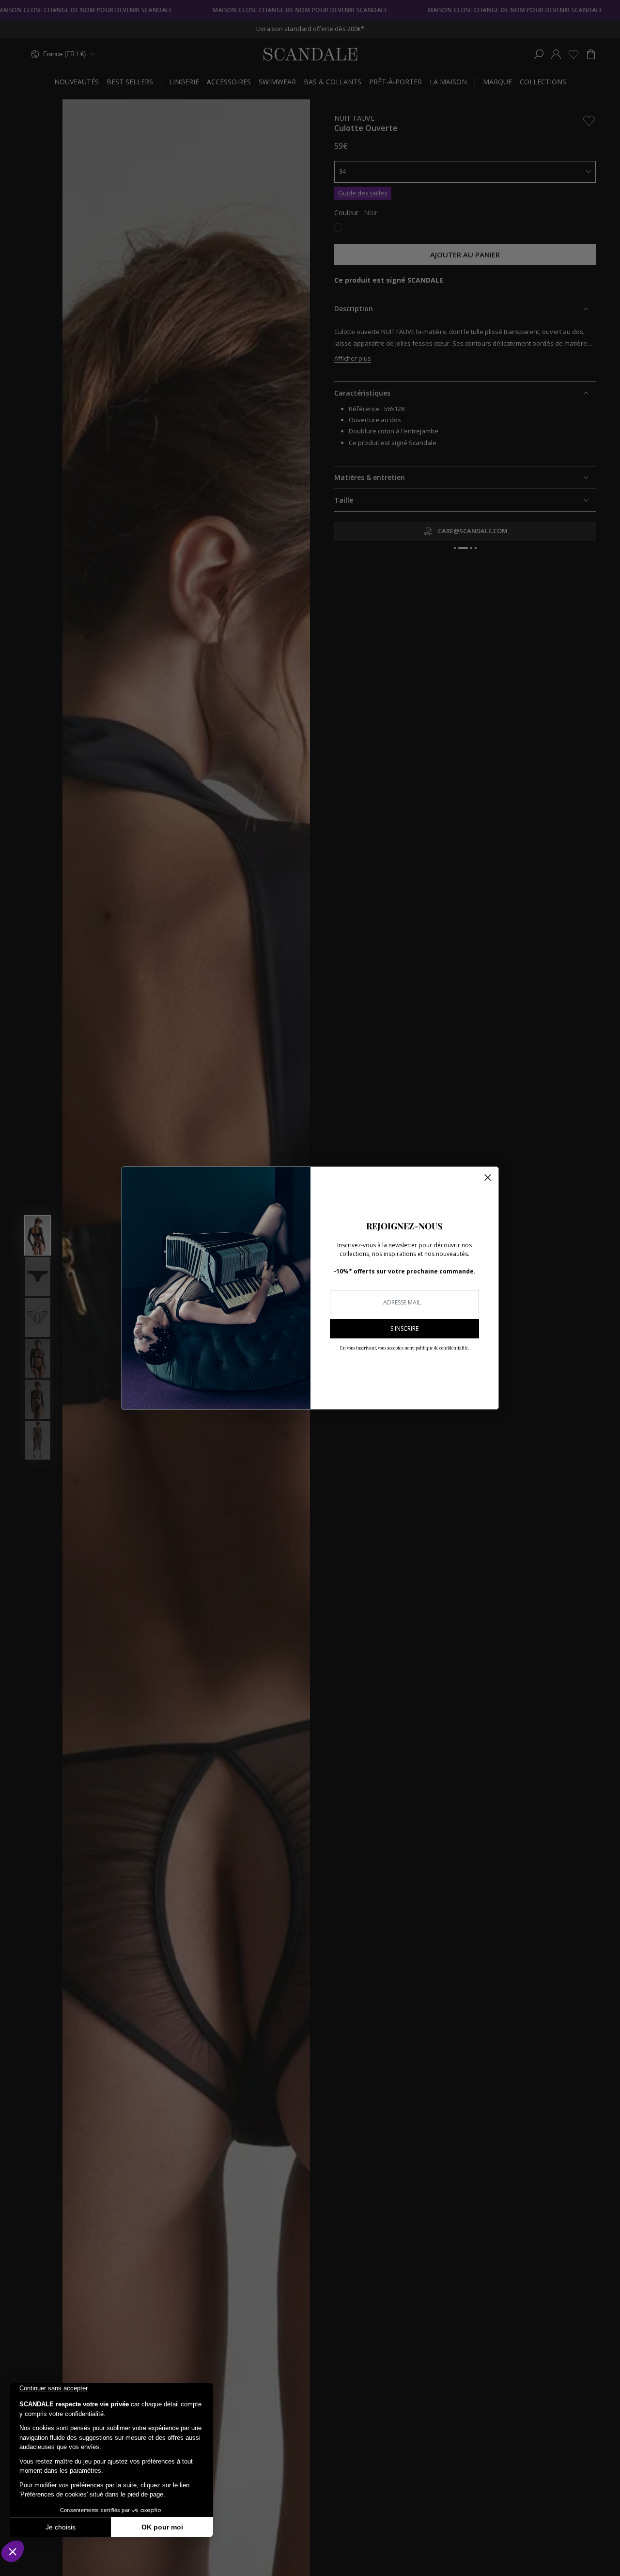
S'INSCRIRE (404, 1328)
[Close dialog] (488, 1177)
